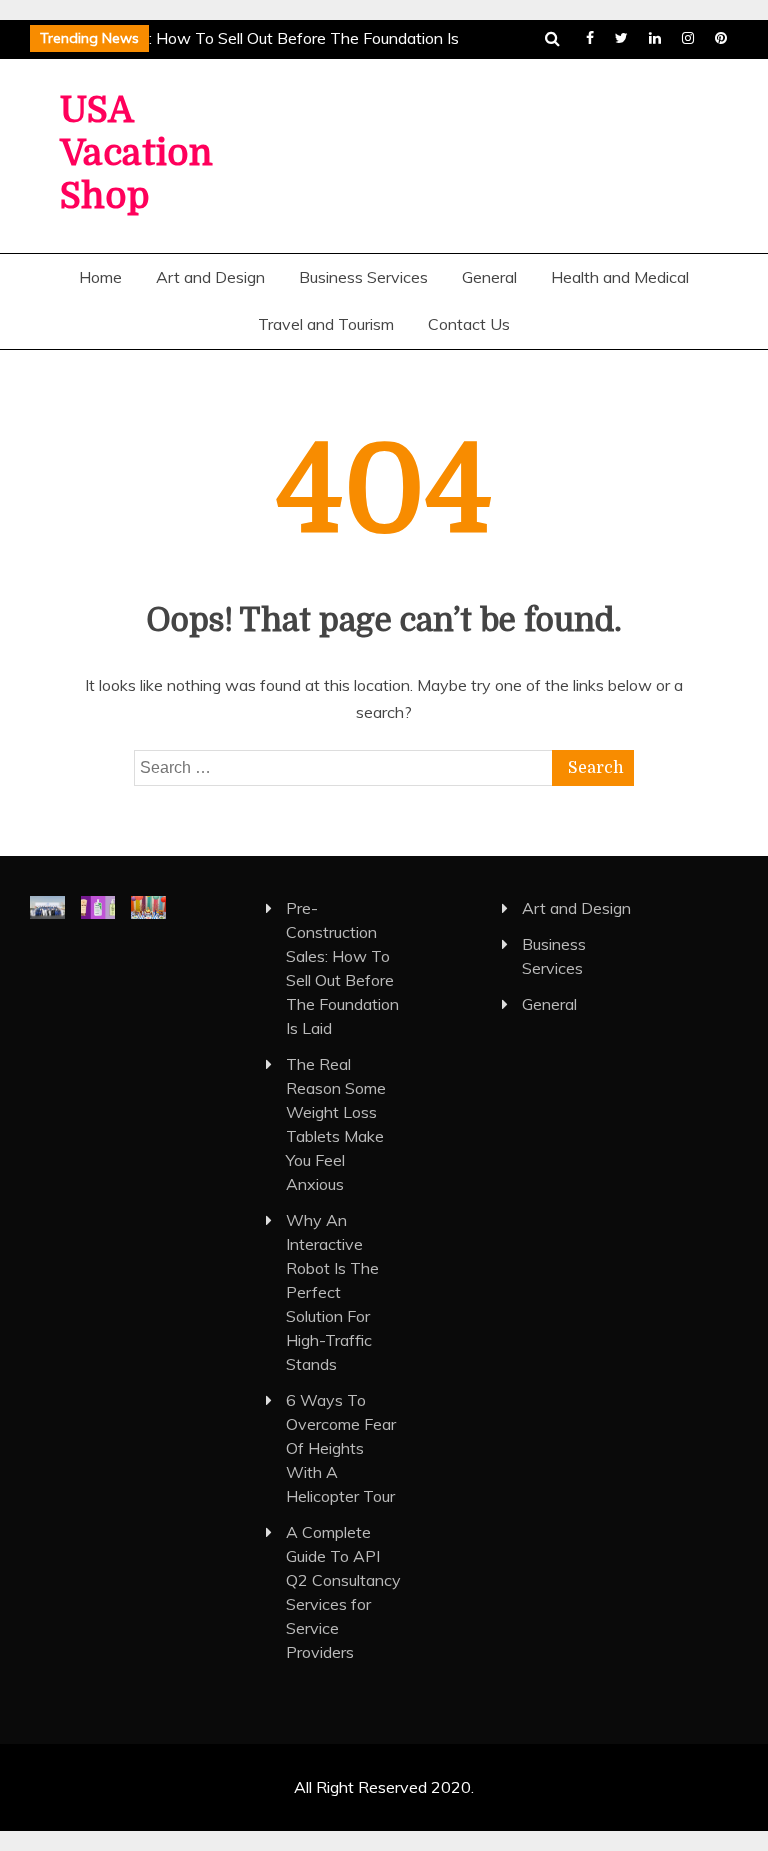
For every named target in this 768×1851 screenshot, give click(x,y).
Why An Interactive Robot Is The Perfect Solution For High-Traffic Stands (332, 1292)
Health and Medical (620, 277)
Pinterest (721, 38)
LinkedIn (655, 38)
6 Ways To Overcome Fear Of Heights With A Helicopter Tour (341, 1448)
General (489, 277)
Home (100, 277)
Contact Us (469, 324)
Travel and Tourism (326, 324)
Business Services (363, 277)
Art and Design (210, 277)
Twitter (621, 38)
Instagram (688, 38)
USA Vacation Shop (136, 153)
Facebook (590, 38)
